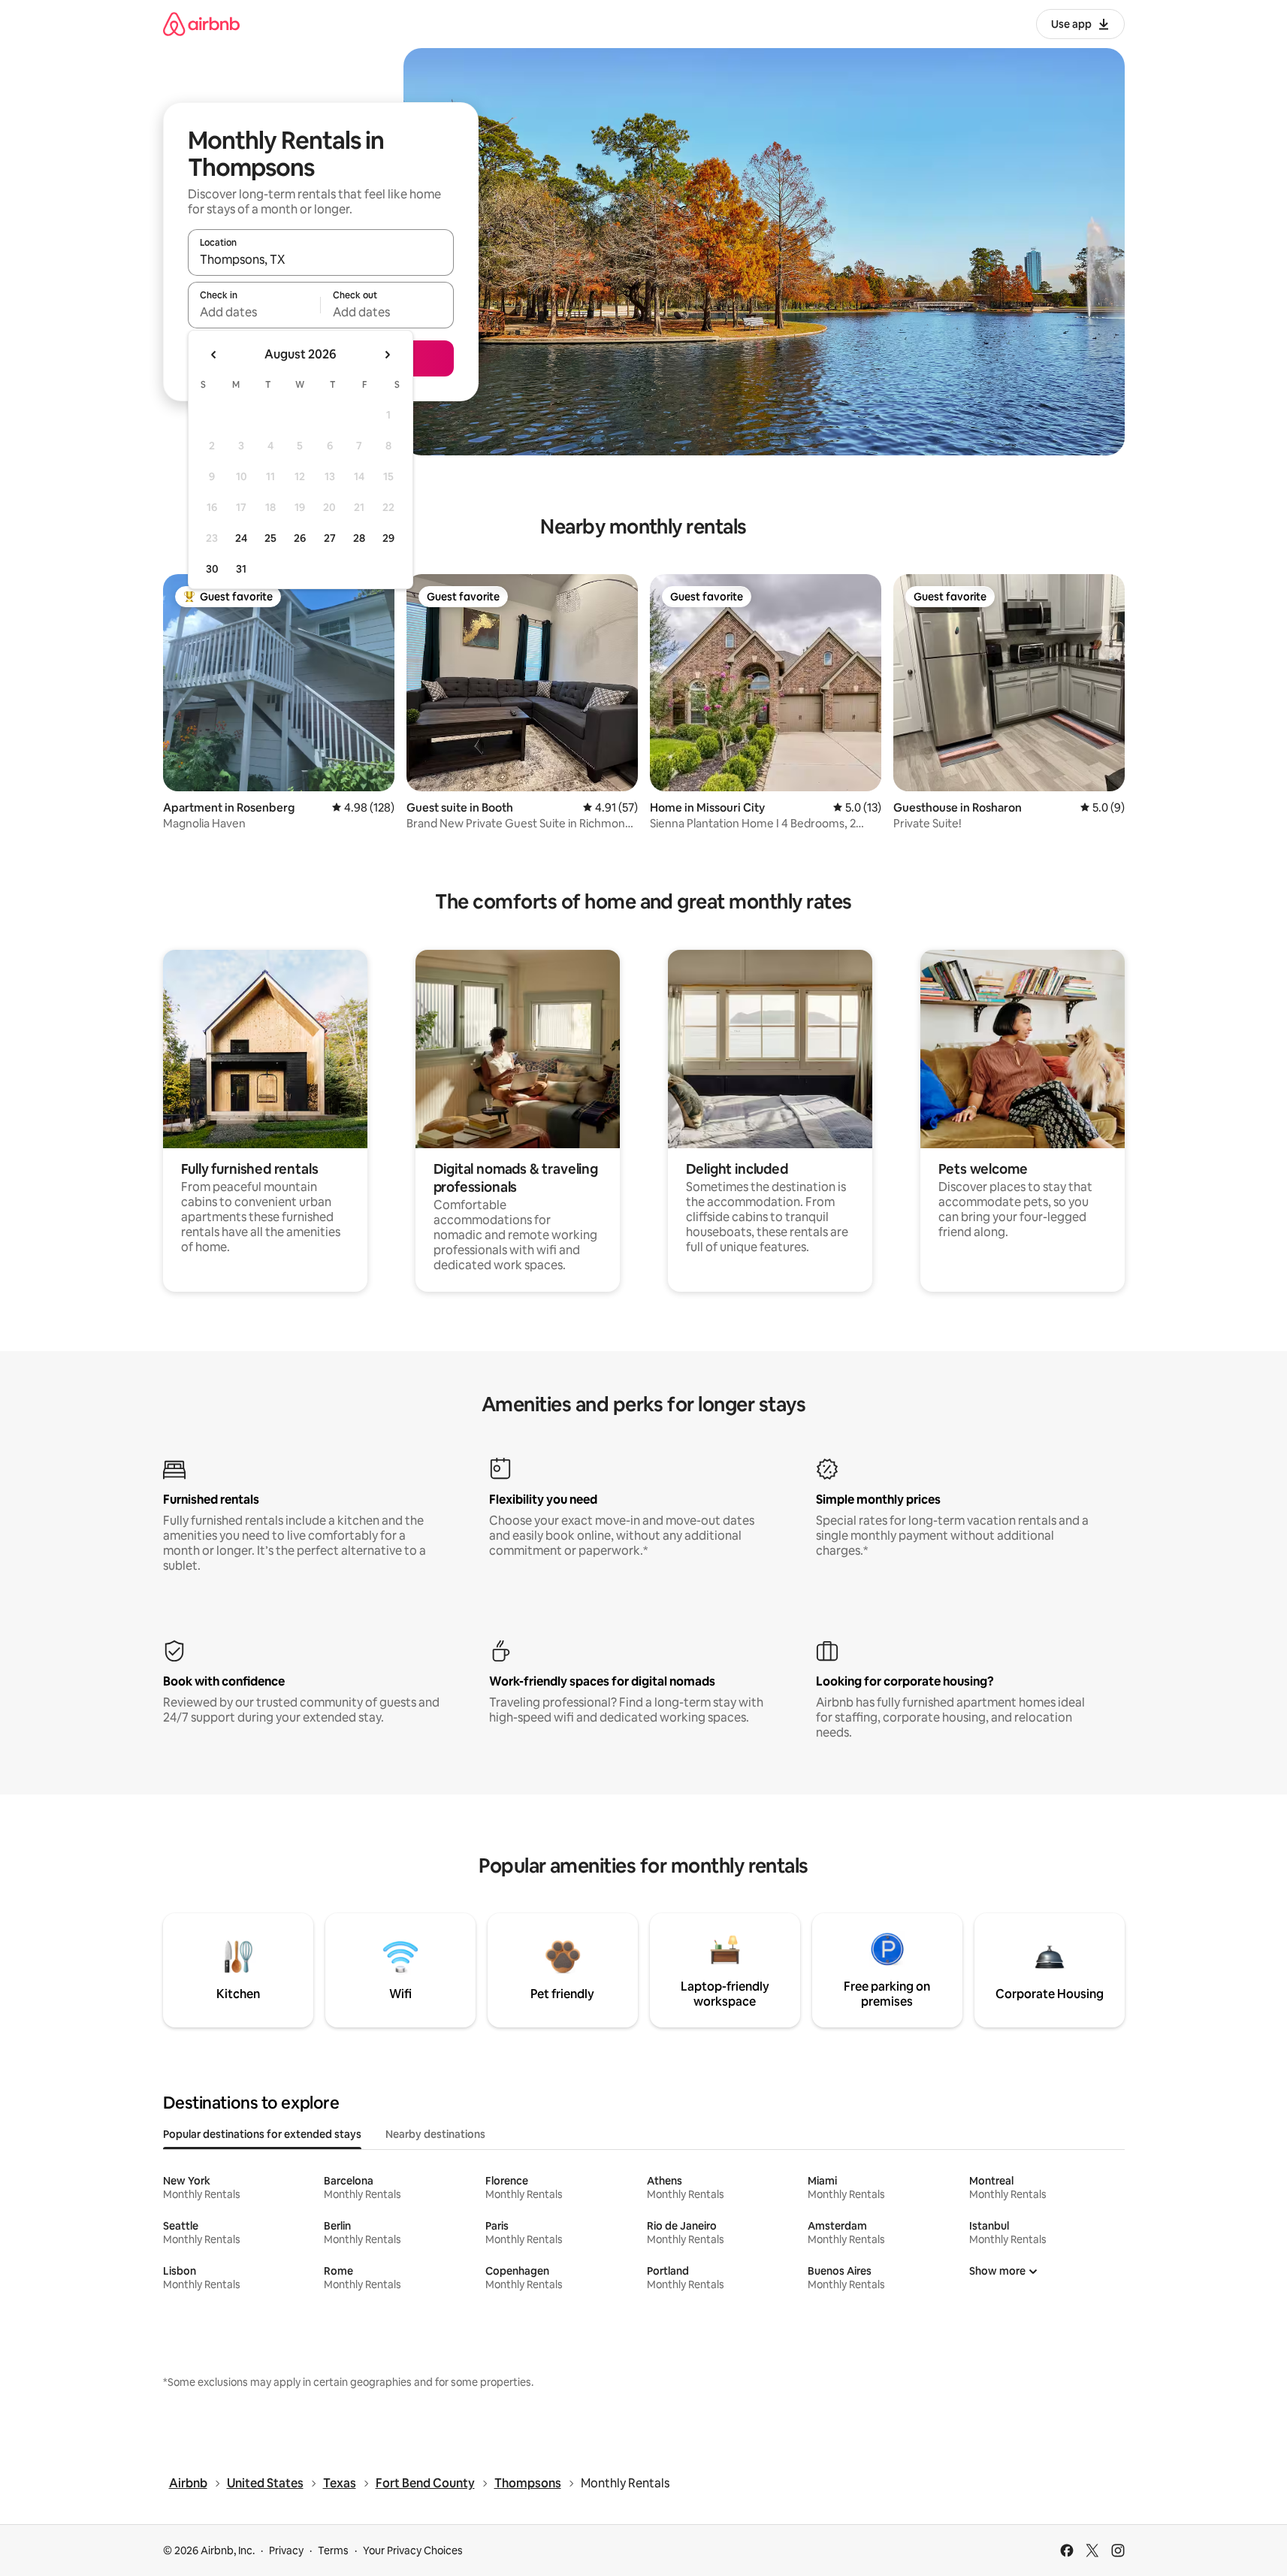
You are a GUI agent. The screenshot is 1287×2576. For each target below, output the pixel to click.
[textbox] (254, 312)
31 (241, 569)
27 (330, 538)
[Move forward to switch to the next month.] (387, 355)
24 (241, 538)
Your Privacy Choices (413, 2550)
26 (300, 538)
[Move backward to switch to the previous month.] (214, 355)
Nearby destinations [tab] (435, 2134)
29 (388, 538)
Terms (333, 2550)
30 (212, 569)
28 (359, 538)
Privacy (286, 2550)
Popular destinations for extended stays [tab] (262, 2134)
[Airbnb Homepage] (201, 24)
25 (270, 538)
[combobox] (321, 259)
